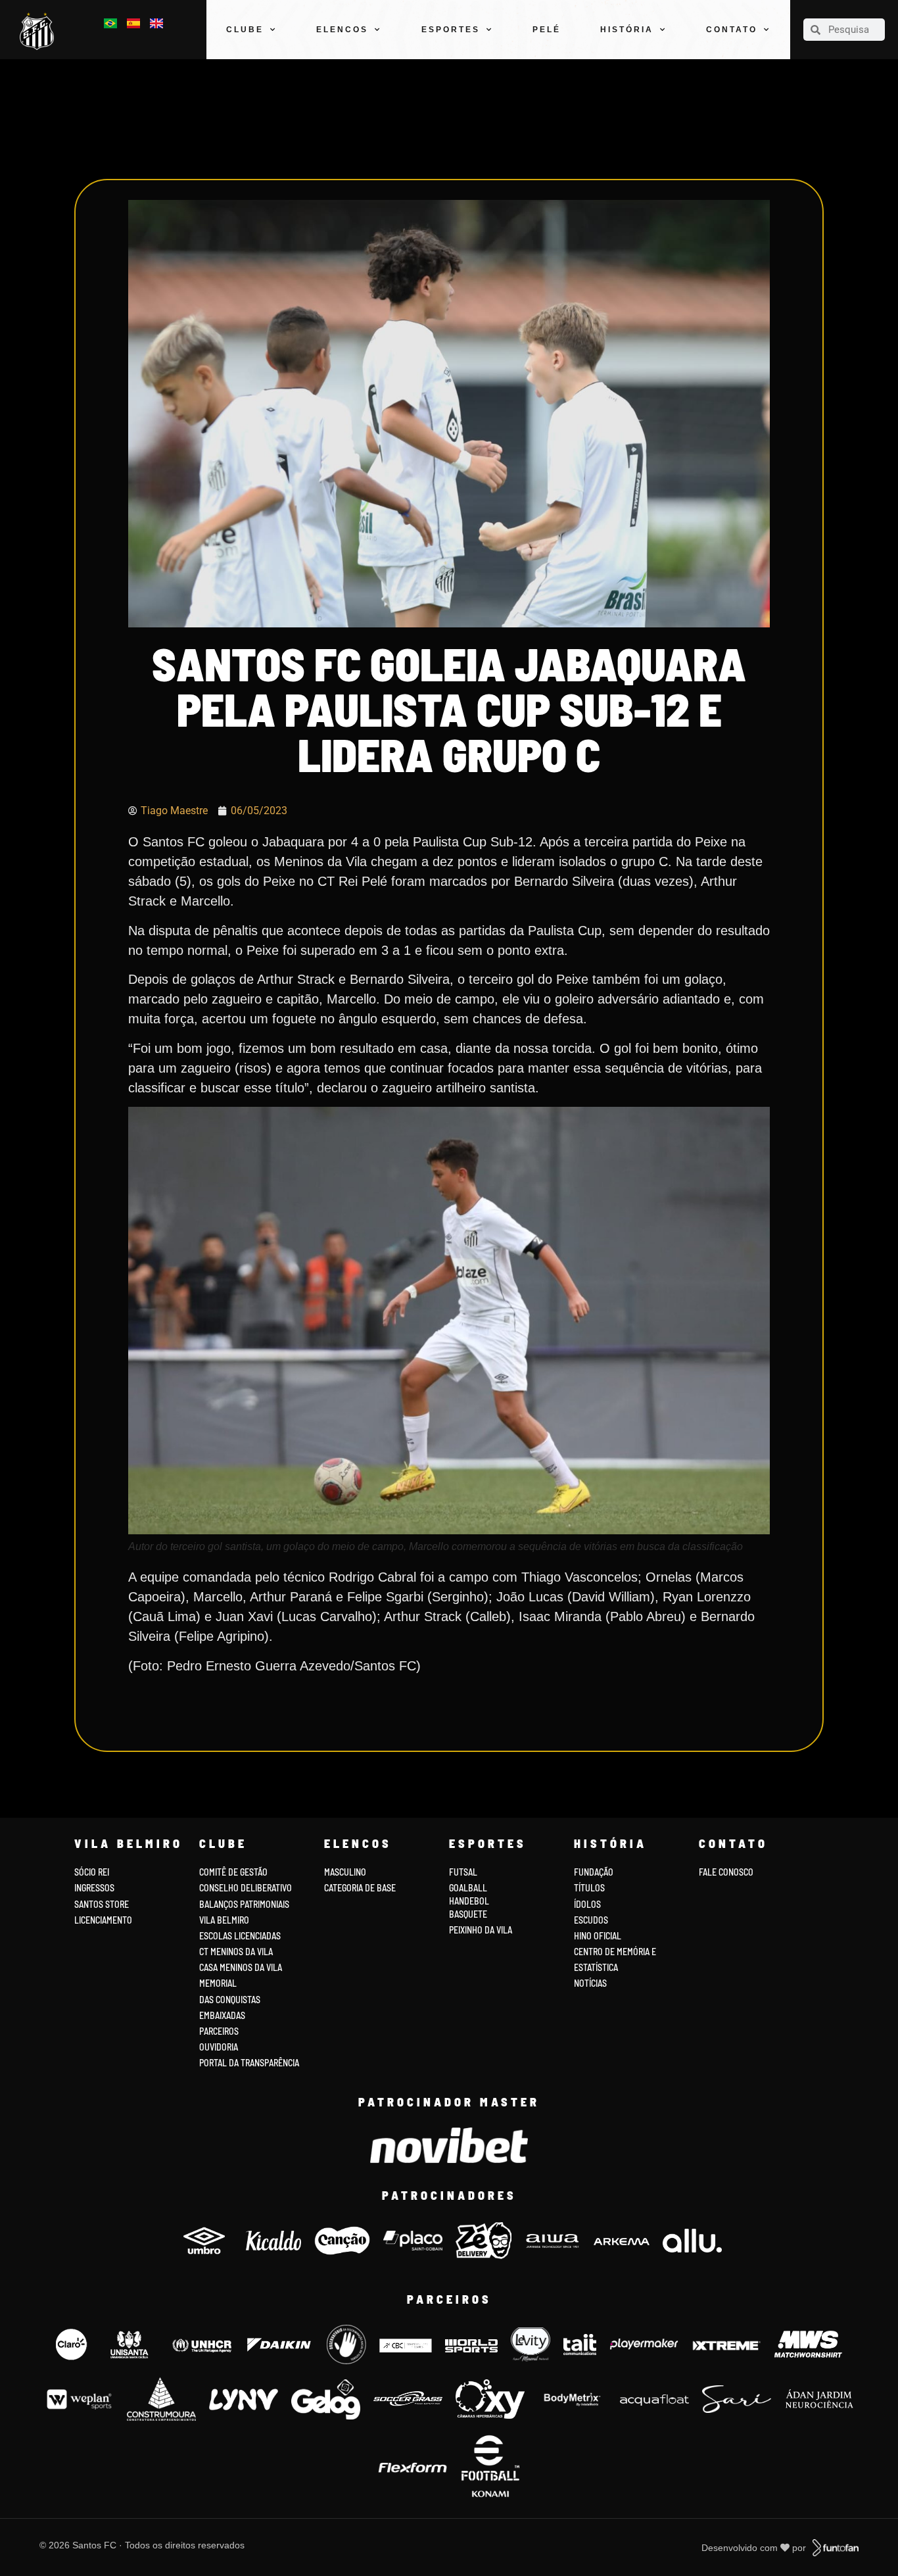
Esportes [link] (451, 30)
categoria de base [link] (361, 1888)
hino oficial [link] (598, 1936)
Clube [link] (245, 30)
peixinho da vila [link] (481, 1930)
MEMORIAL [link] (218, 1983)
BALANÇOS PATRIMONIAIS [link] (244, 1904)
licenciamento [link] (103, 1920)
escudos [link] (591, 1920)
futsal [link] (463, 1872)
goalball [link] (468, 1888)
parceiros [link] (219, 2031)
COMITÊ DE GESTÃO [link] (233, 1872)
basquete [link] (468, 1914)
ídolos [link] (587, 1904)
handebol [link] (469, 1901)
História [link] (627, 30)
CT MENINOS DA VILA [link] (236, 1952)
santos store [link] (102, 1904)
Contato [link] (732, 30)
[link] (40, 31)
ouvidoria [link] (219, 2047)
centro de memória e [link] (615, 1952)
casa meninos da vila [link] (241, 1967)
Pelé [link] (547, 30)
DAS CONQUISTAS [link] (230, 2000)
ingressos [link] (94, 1888)
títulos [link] (589, 1888)
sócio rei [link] (92, 1872)
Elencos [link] (342, 30)
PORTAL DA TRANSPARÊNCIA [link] (249, 2063)
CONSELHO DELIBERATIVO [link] (246, 1888)
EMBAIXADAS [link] (222, 2015)
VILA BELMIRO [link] (224, 1920)
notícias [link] (590, 1983)
